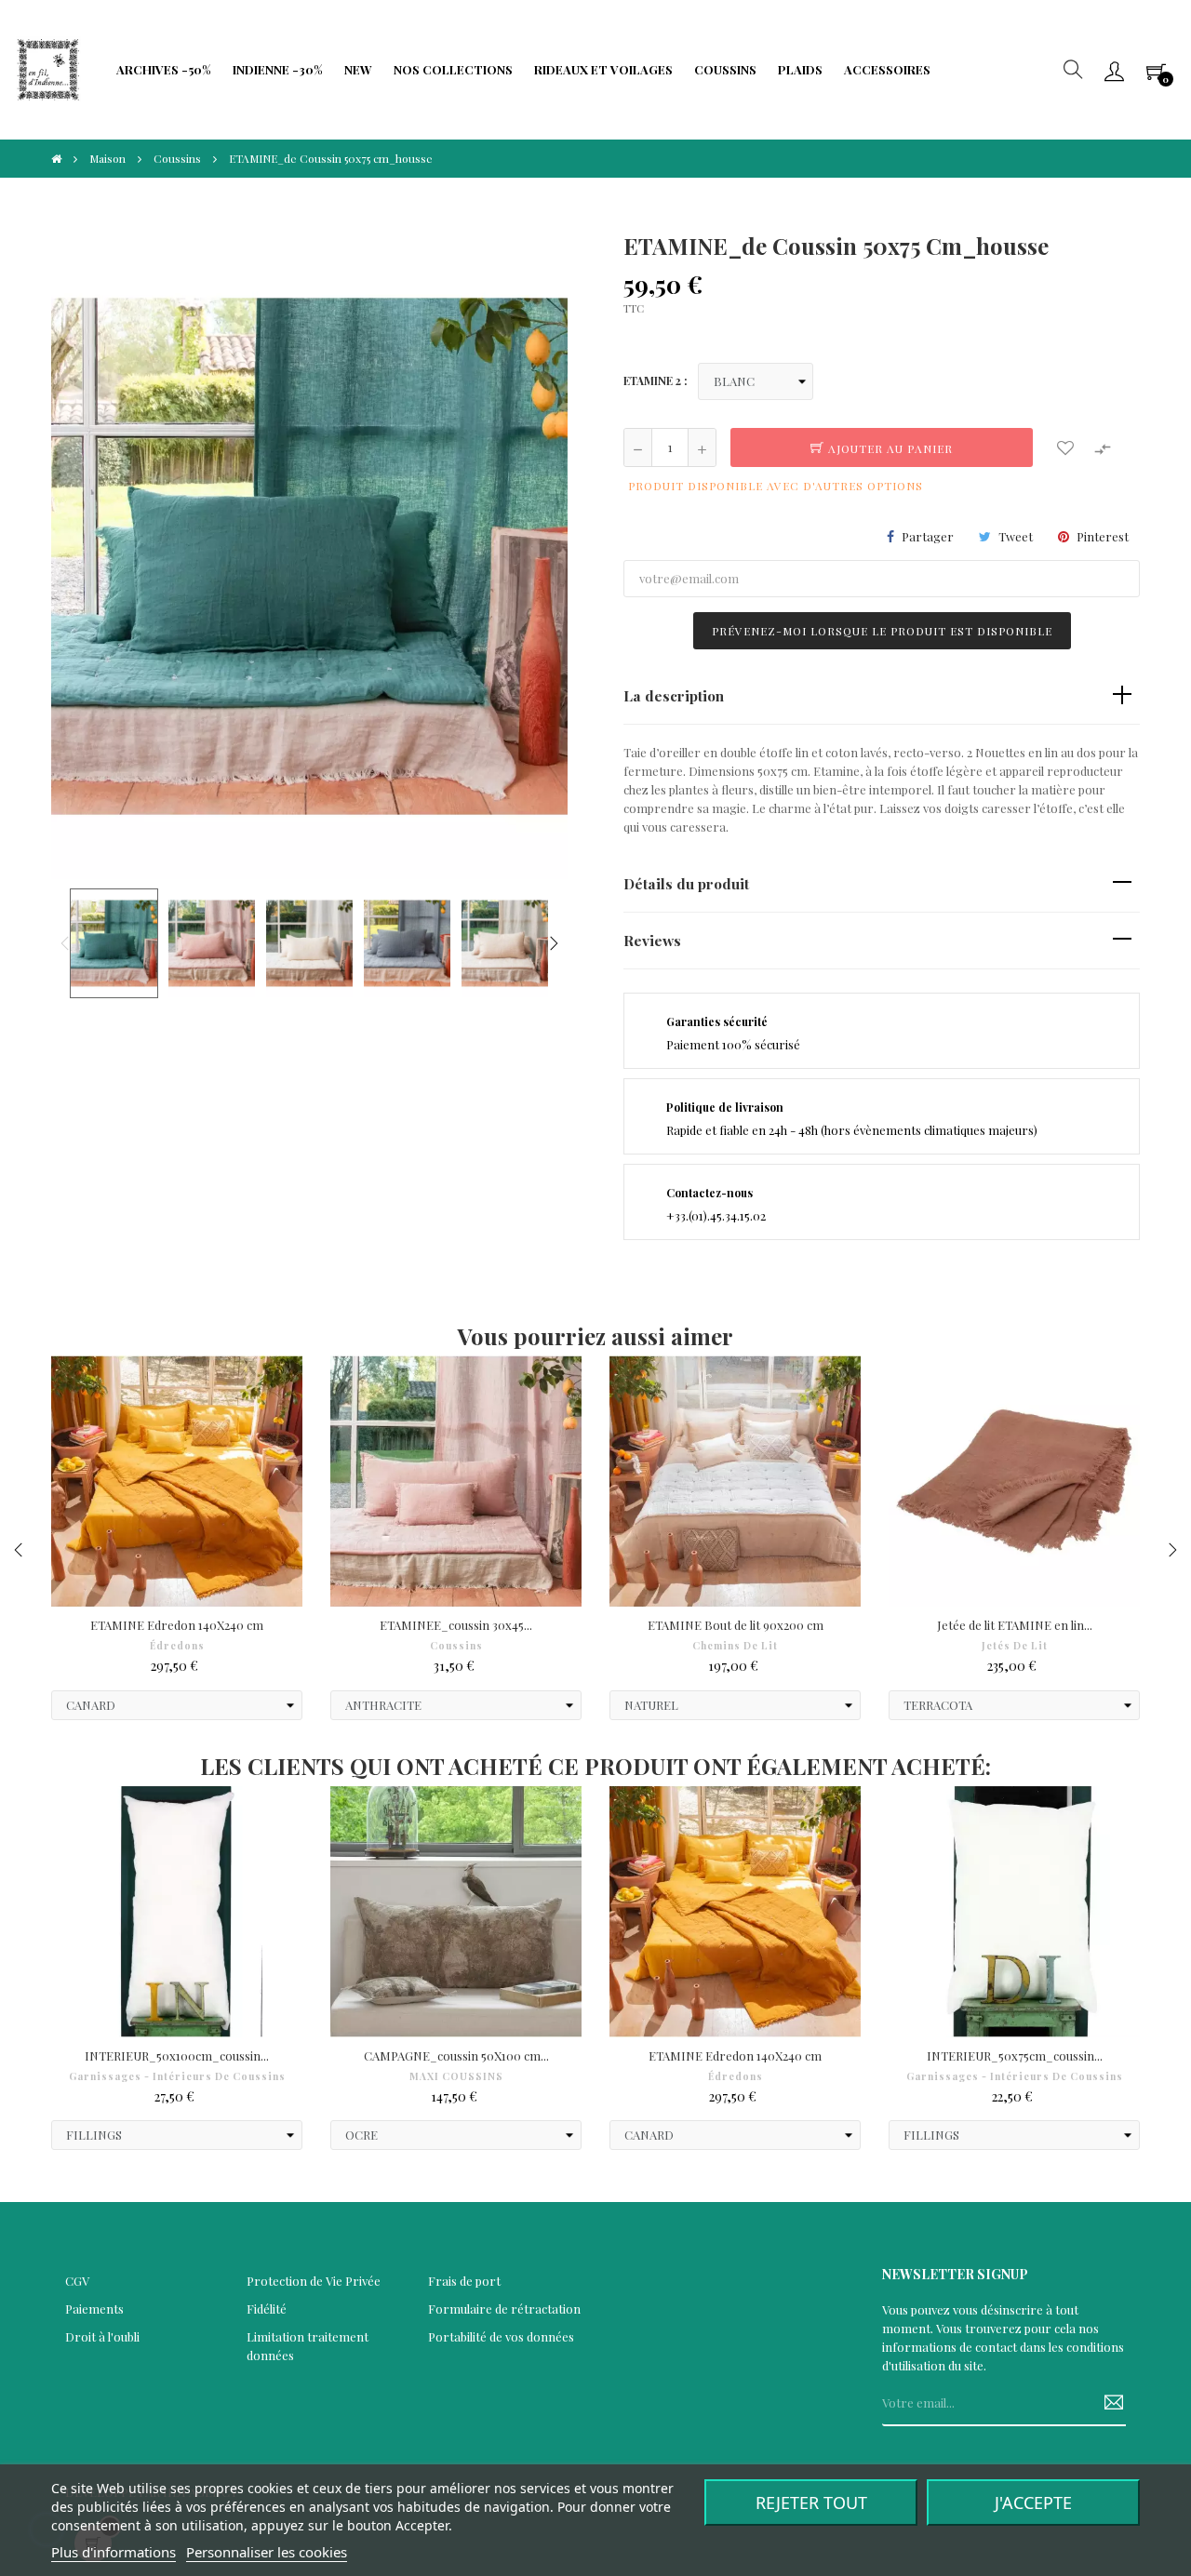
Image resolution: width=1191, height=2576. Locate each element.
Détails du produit (686, 883)
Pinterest (1103, 536)
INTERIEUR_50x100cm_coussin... (177, 2055)
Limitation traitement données (308, 2346)
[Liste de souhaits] (1065, 447)
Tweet (1016, 536)
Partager (928, 536)
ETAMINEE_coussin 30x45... (456, 1625)
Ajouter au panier (889, 448)
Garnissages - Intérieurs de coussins (177, 2076)
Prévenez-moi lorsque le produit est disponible (882, 631)
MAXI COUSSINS (456, 2076)
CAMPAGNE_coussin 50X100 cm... (456, 2055)
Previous (65, 943)
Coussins (456, 1646)
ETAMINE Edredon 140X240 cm (177, 1625)
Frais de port (464, 2281)
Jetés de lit (1015, 1646)
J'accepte (1033, 2503)
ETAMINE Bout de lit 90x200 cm (736, 1625)
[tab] (882, 696)
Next (554, 943)
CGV (77, 2281)
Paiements (94, 2309)
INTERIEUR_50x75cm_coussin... (1015, 2055)
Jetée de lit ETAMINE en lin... (1015, 1625)
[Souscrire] (1107, 2403)
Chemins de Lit (735, 1646)
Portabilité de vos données (501, 2336)
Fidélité (267, 2309)
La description (674, 695)
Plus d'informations (114, 2552)
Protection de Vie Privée (314, 2281)
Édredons (177, 1646)
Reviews (652, 940)
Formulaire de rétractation (504, 2309)
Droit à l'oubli (102, 2336)
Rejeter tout (811, 2503)
